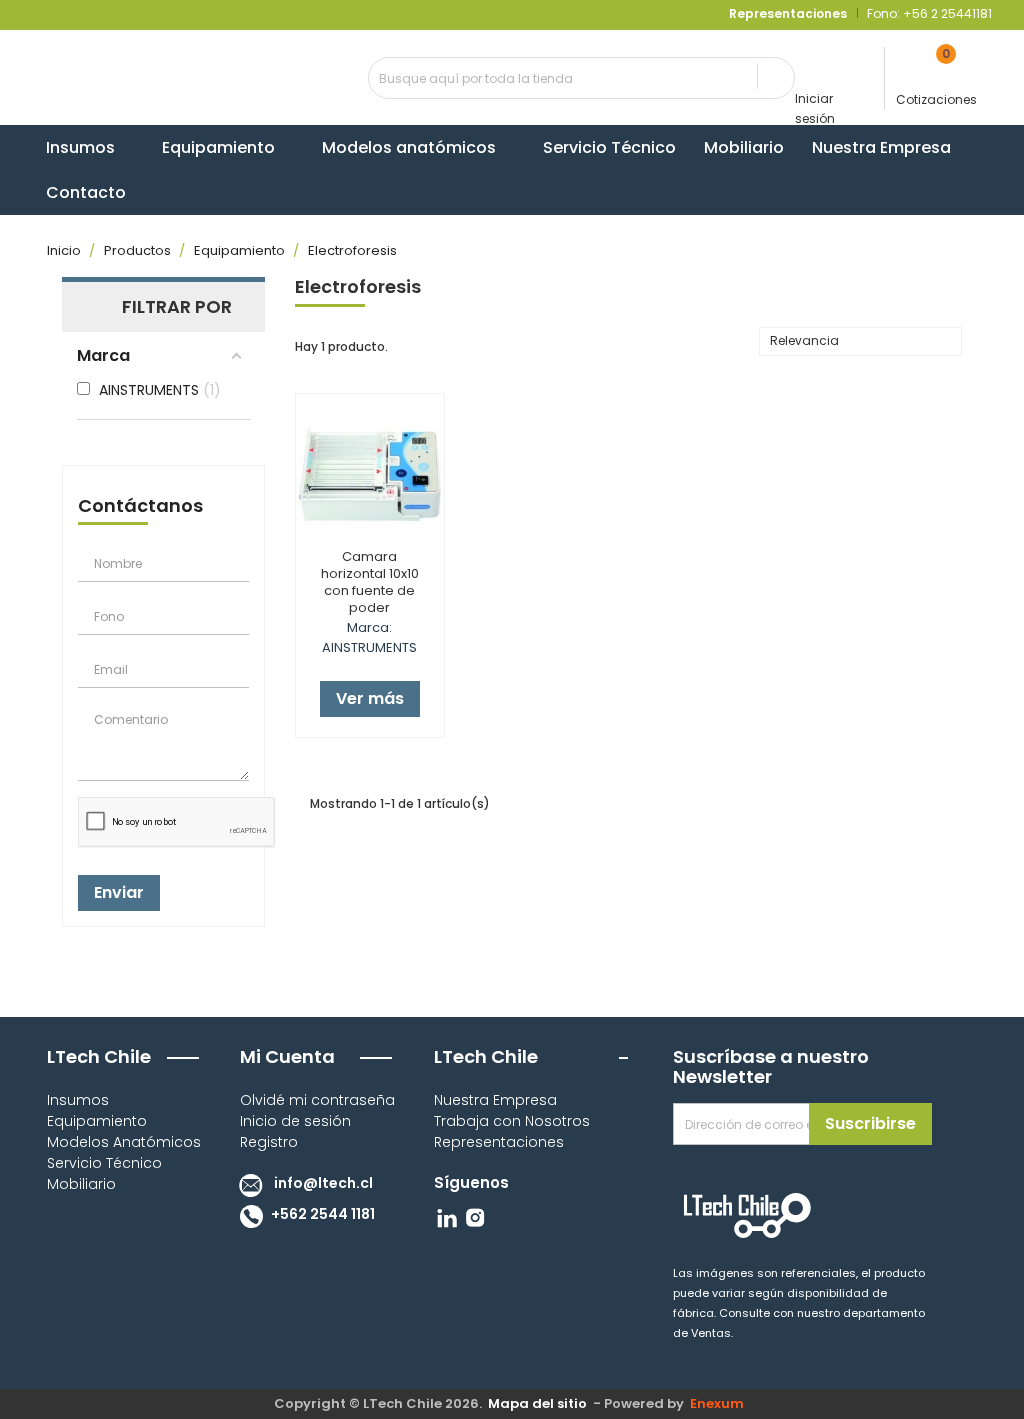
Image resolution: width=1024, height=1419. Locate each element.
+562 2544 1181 (321, 1214)
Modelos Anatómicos (124, 1142)
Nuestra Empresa (495, 1100)
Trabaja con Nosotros (512, 1121)
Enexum (720, 1403)
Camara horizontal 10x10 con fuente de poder (370, 582)
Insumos (78, 1100)
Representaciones (499, 1142)
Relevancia (858, 343)
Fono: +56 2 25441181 (928, 13)
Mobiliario (81, 1184)
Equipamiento (97, 1121)
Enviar (119, 892)
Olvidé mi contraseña (317, 1100)
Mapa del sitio (537, 1403)
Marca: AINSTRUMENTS (369, 637)
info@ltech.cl (322, 1183)
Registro (269, 1142)
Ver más (370, 698)
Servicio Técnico (104, 1163)
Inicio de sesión (295, 1121)
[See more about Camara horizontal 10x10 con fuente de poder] (370, 468)
